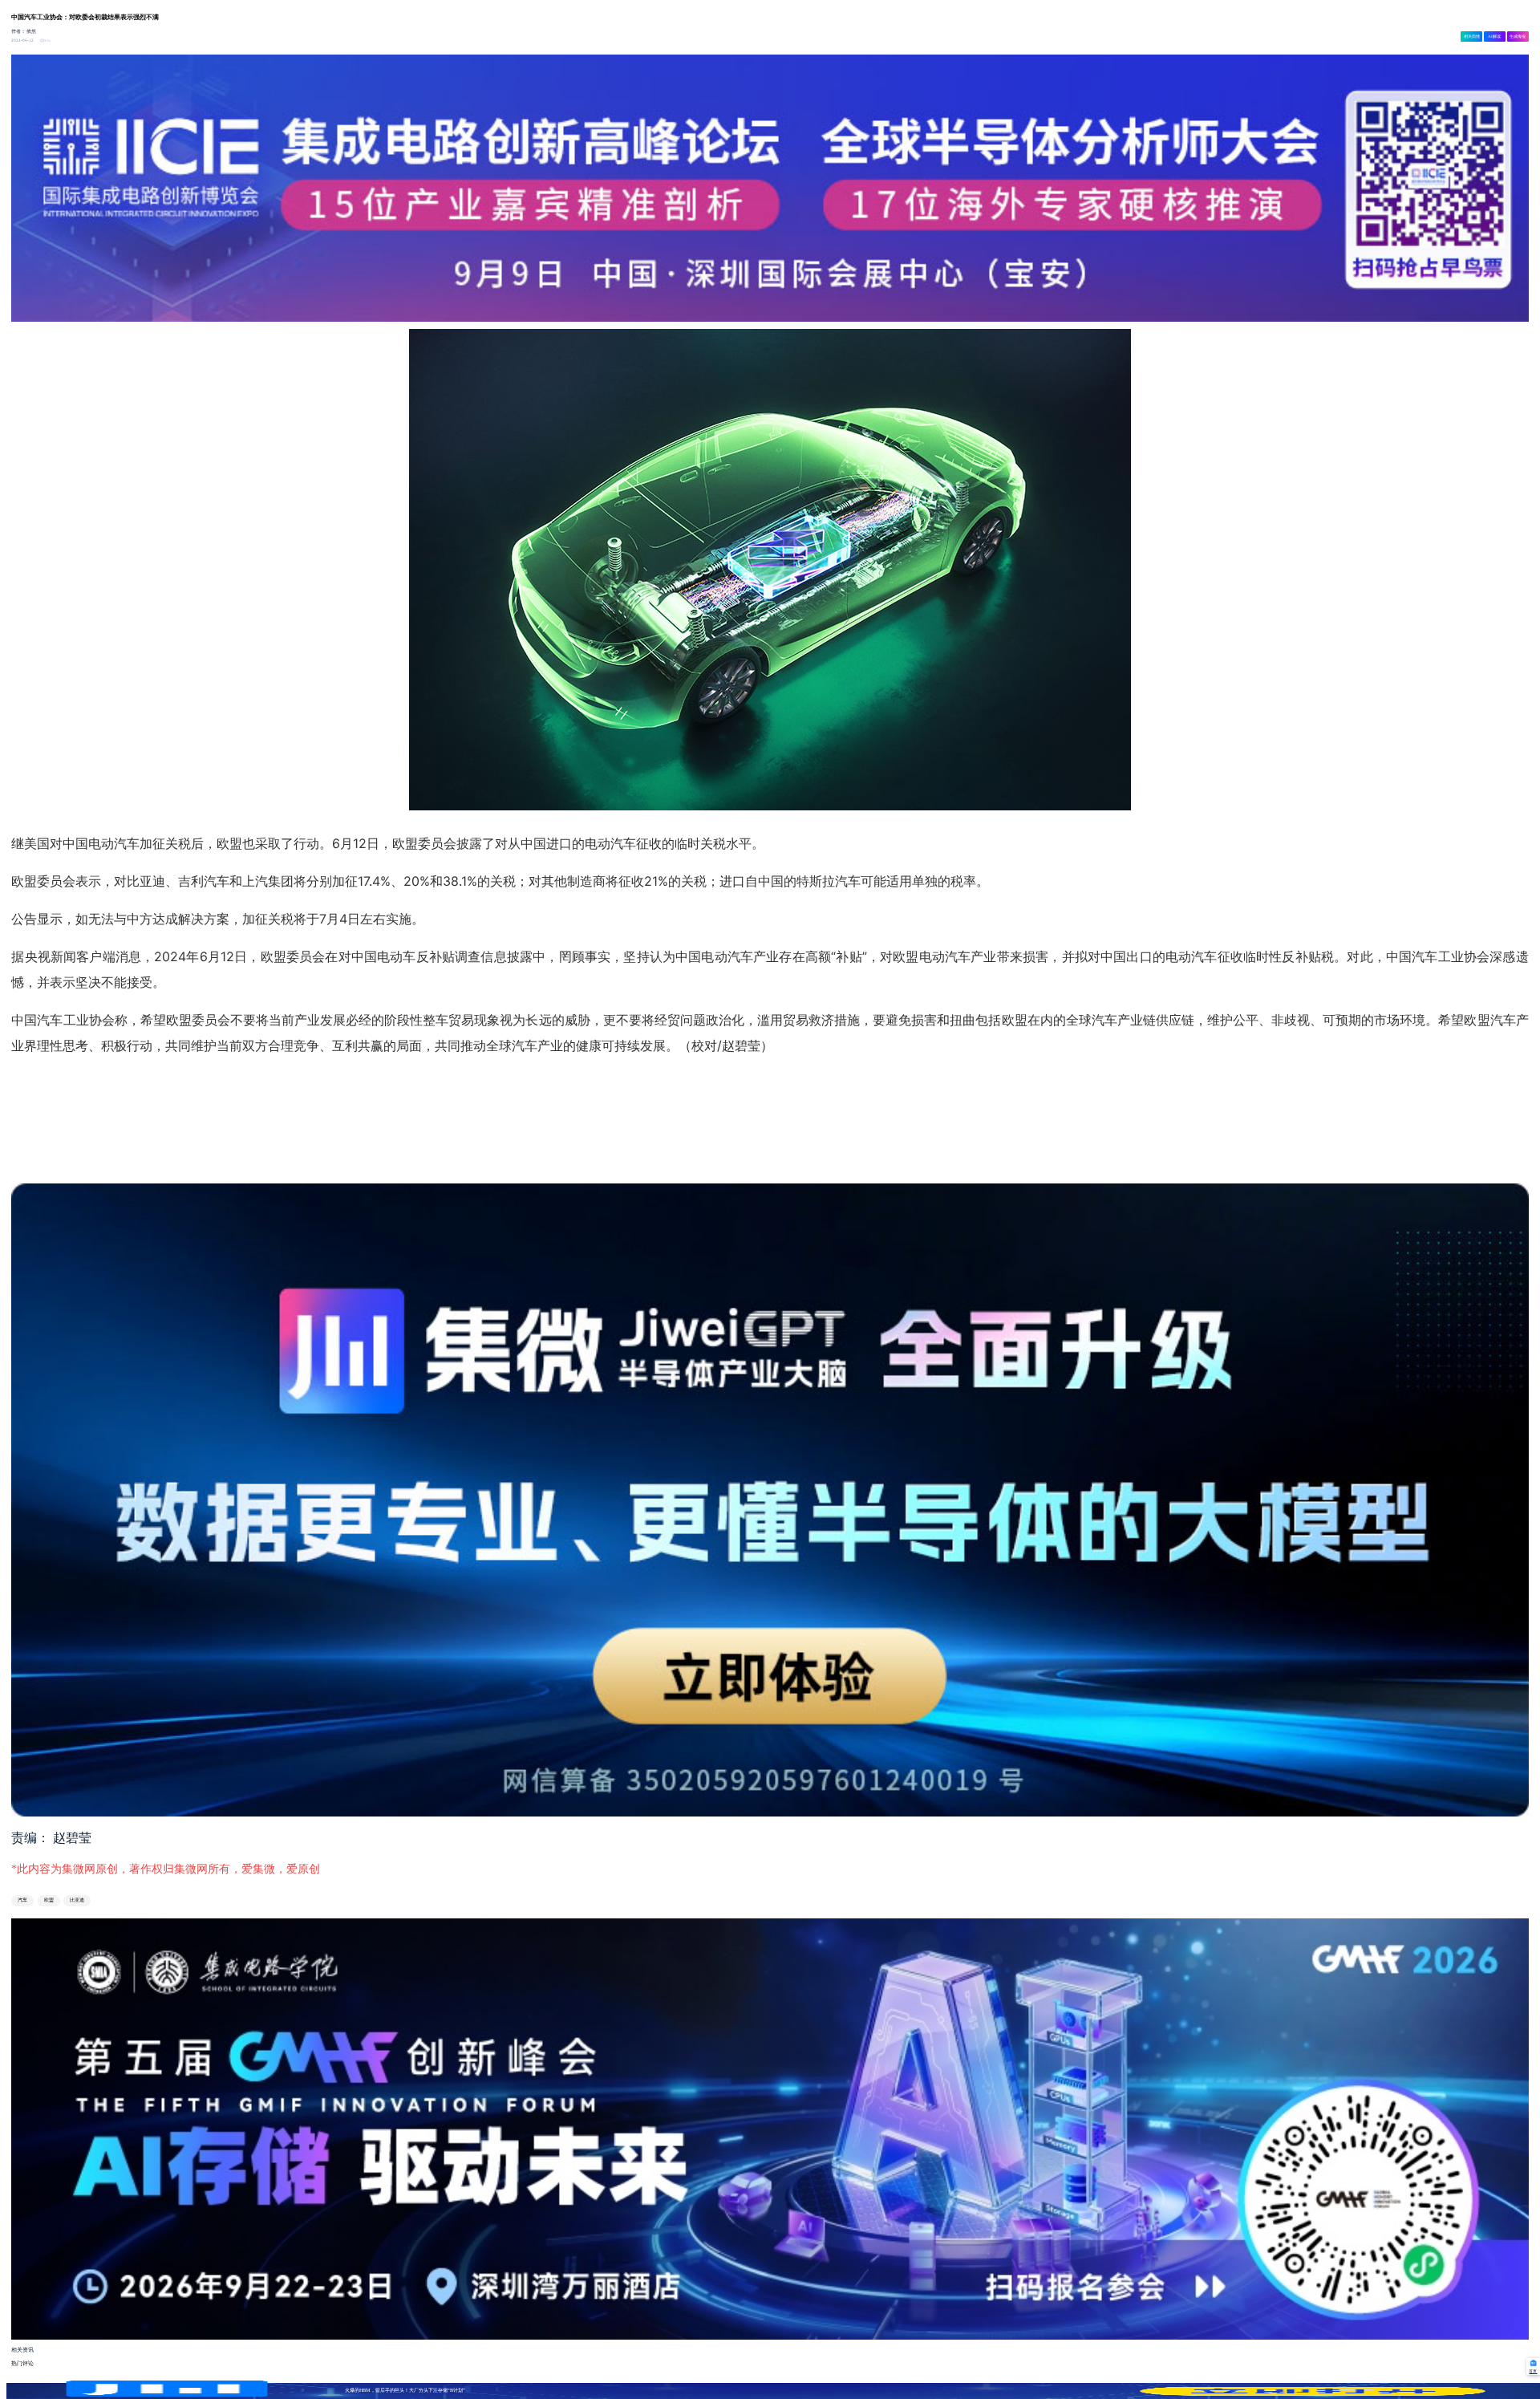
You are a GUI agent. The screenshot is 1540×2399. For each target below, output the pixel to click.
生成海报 (1518, 36)
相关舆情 (1472, 36)
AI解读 (1494, 36)
